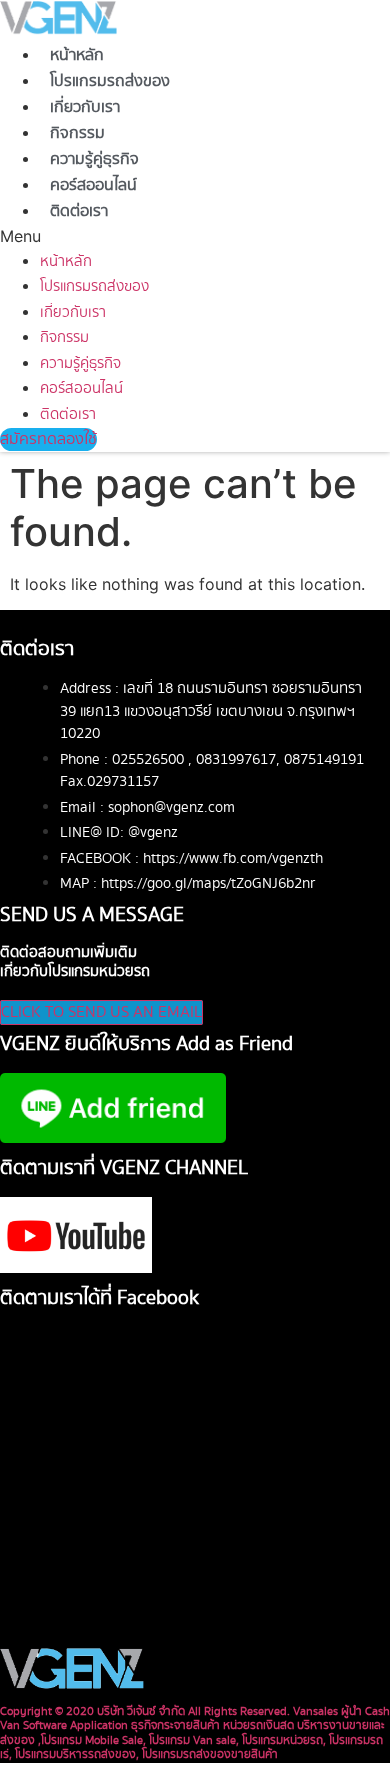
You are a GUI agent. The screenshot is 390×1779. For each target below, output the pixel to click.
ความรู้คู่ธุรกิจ (94, 159)
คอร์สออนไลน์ (93, 185)
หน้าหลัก (77, 55)
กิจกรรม (77, 133)
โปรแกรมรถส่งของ (110, 81)
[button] (97, 236)
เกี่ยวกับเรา (85, 107)
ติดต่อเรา (79, 211)
